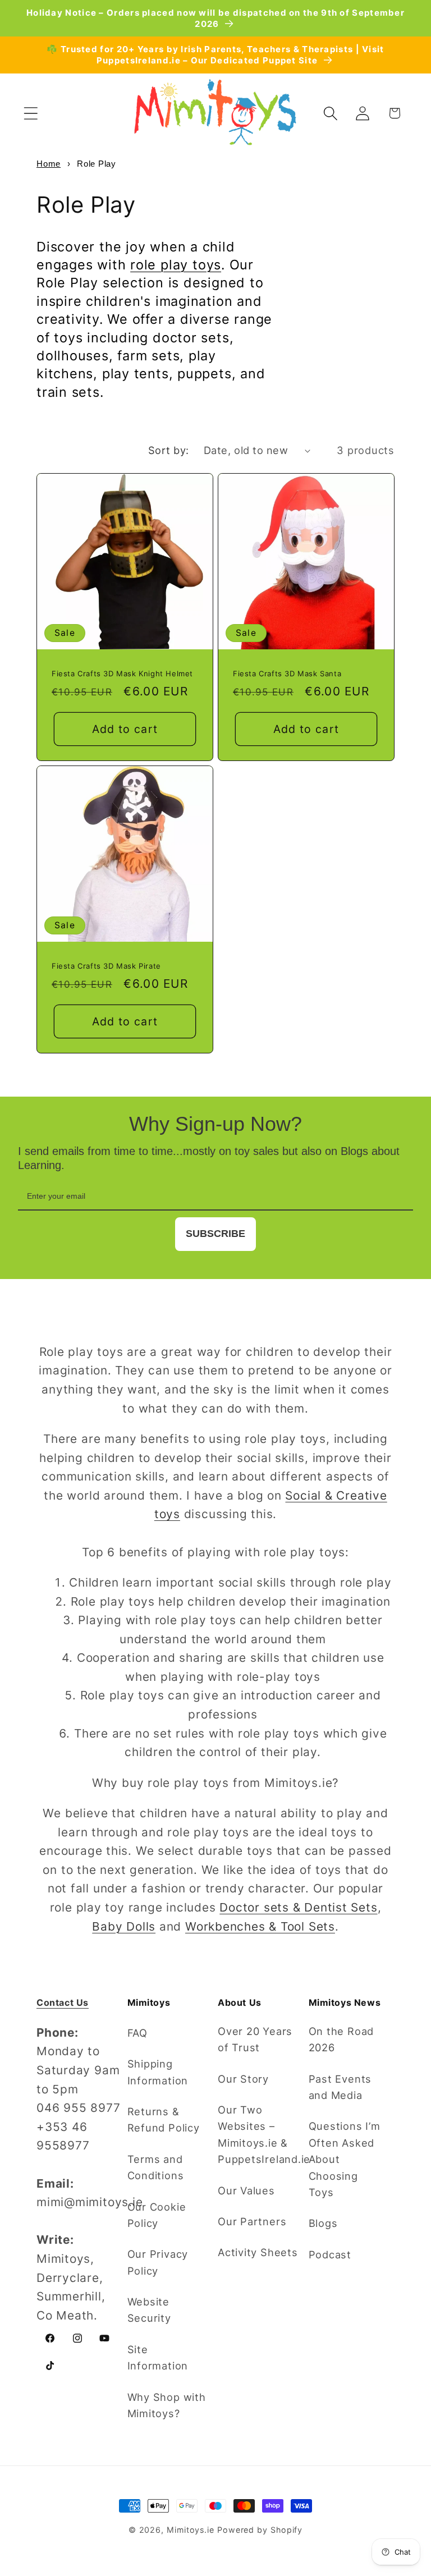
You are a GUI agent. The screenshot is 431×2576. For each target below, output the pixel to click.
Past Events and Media (340, 2087)
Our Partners (252, 2221)
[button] (31, 113)
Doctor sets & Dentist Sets (298, 1907)
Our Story (243, 2079)
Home (49, 164)
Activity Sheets (258, 2252)
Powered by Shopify (260, 2530)
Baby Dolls (124, 1926)
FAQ (137, 2033)
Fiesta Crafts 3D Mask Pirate (106, 966)
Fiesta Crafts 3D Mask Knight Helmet (122, 673)
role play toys (176, 265)
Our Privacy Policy (158, 2262)
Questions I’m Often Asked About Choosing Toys (345, 2159)
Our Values (246, 2190)
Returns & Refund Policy (164, 2119)
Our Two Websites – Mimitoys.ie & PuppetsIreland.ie (264, 2134)
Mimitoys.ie (191, 2530)
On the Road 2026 (341, 2039)
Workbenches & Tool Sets (260, 1926)
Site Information (158, 2357)
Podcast (330, 2254)
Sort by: (169, 450)
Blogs (323, 2223)
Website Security (149, 2310)
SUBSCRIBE (215, 1234)
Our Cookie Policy (157, 2215)
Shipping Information (158, 2072)
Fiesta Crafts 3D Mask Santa (287, 673)
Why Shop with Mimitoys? (167, 2405)
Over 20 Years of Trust (255, 2039)
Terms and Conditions (156, 2167)
